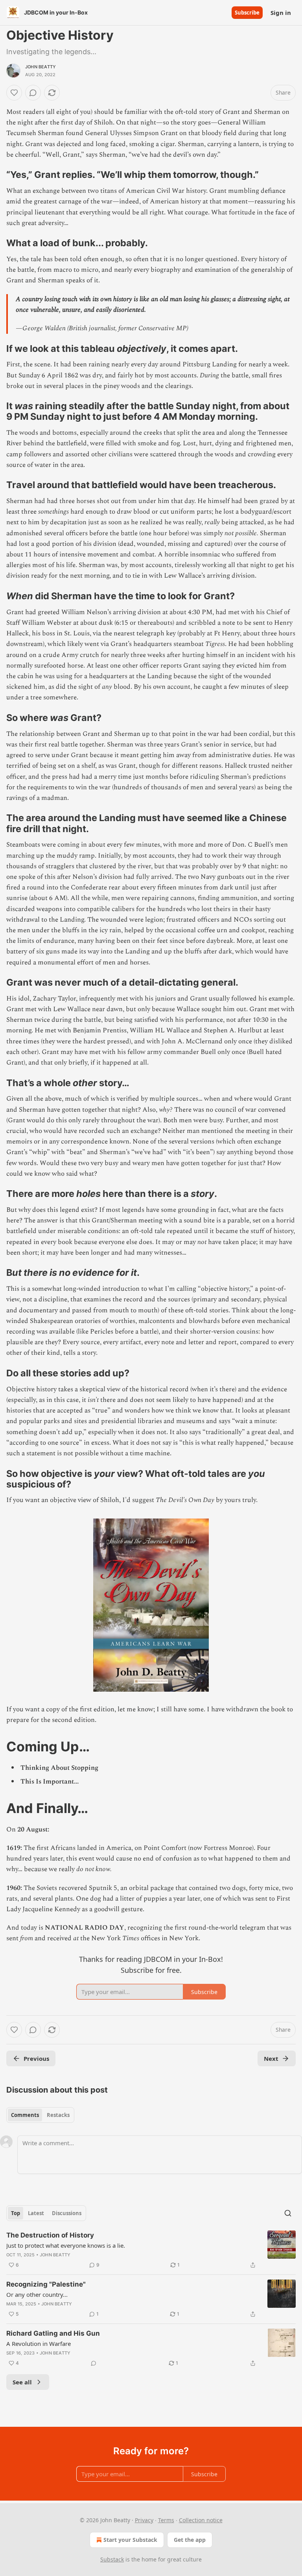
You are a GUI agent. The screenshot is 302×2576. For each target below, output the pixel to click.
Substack (112, 2559)
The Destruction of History (50, 2235)
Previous (36, 2058)
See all (22, 2382)
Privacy (144, 2520)
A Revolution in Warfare (39, 2344)
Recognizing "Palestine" (46, 2284)
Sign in (281, 13)
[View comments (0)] (33, 93)
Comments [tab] (25, 2115)
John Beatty (41, 67)
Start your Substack (130, 2540)
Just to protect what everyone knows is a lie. (66, 2245)
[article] (151, 2250)
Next (271, 2058)
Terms (166, 2520)
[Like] (14, 93)
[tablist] (40, 2115)
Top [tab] (16, 2213)
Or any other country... (37, 2294)
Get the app (190, 2540)
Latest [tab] (36, 2213)
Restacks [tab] (58, 2115)
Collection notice (201, 2520)
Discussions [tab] (67, 2213)
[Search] (288, 2213)
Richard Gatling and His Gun (53, 2333)
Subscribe (247, 13)
